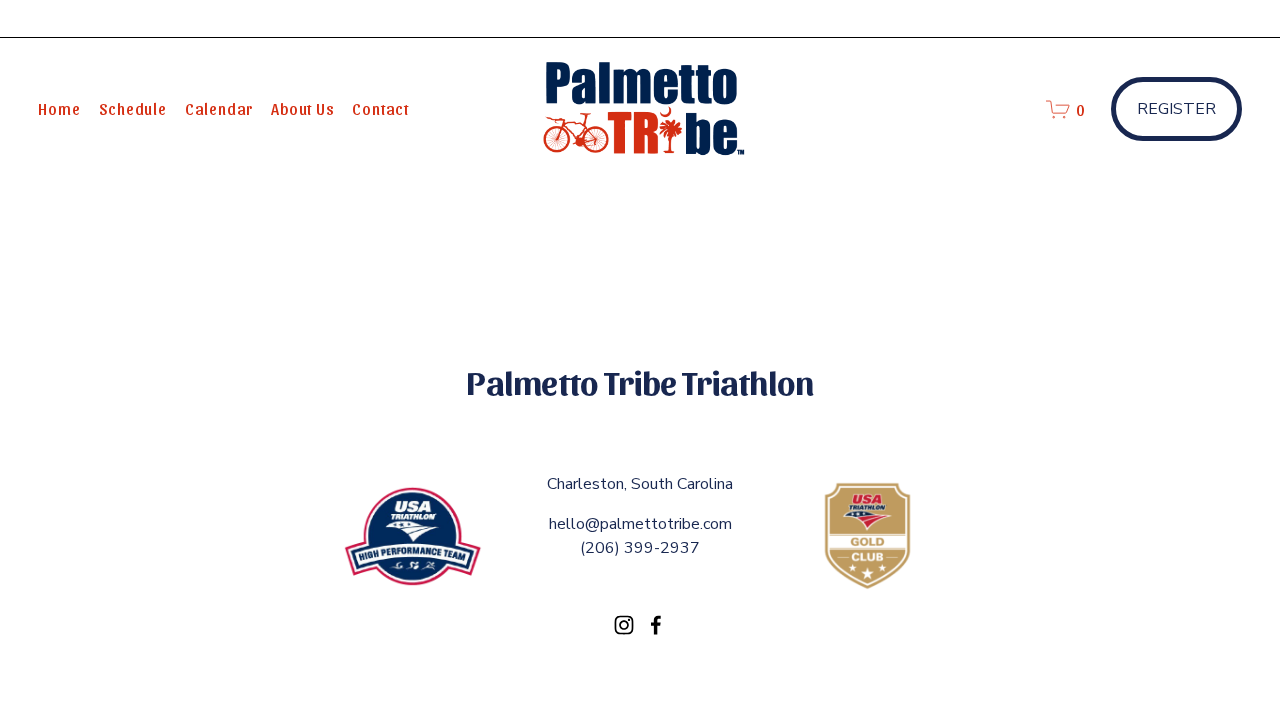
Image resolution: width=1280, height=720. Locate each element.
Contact (380, 108)
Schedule (133, 108)
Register (1176, 109)
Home (59, 108)
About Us (302, 108)
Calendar (219, 108)
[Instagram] (624, 625)
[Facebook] (656, 625)
